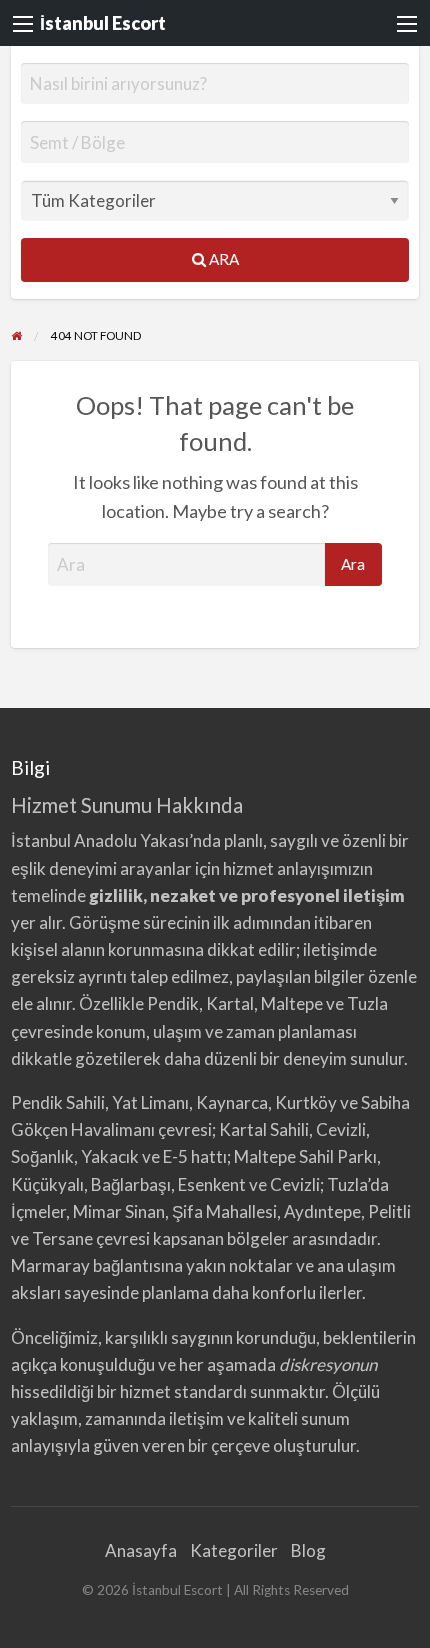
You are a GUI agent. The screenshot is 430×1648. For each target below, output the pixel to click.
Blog (308, 1550)
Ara (222, 259)
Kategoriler (234, 1550)
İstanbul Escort (103, 23)
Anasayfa (141, 1550)
